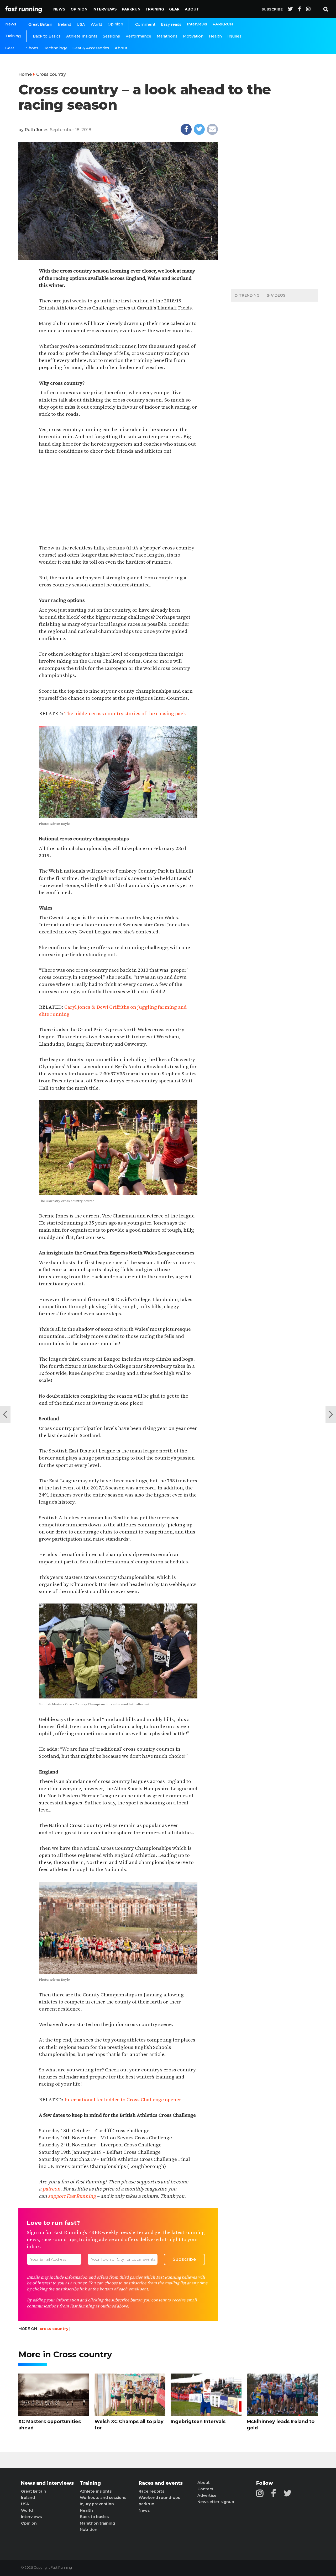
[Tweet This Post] (199, 129)
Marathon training (97, 2523)
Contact (205, 2489)
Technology (55, 48)
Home (25, 74)
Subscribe (272, 9)
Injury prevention (97, 2504)
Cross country (51, 74)
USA (81, 24)
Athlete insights (96, 2491)
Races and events (161, 2483)
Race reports (151, 2491)
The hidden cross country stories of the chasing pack (125, 714)
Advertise (207, 2495)
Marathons (167, 36)
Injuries (234, 36)
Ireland (64, 24)
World (96, 24)
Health (215, 36)
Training (155, 9)
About (192, 9)
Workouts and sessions (103, 2498)
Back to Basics (47, 36)
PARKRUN (131, 9)
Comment (145, 24)
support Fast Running (72, 2196)
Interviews (105, 9)
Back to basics (94, 2517)
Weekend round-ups (159, 2498)
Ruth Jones (37, 130)
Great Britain (40, 24)
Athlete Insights (82, 36)
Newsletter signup (216, 2502)
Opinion (79, 9)
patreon (51, 2189)
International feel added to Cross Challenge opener (123, 2100)
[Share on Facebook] (186, 129)
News (59, 9)
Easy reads (171, 24)
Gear (174, 9)
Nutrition (89, 2530)
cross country (54, 2329)
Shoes (32, 48)
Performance (138, 36)
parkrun (146, 2504)
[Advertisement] (118, 500)
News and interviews (47, 2483)
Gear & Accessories (91, 48)
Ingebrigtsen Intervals (198, 2421)
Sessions (111, 36)
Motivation (193, 36)
